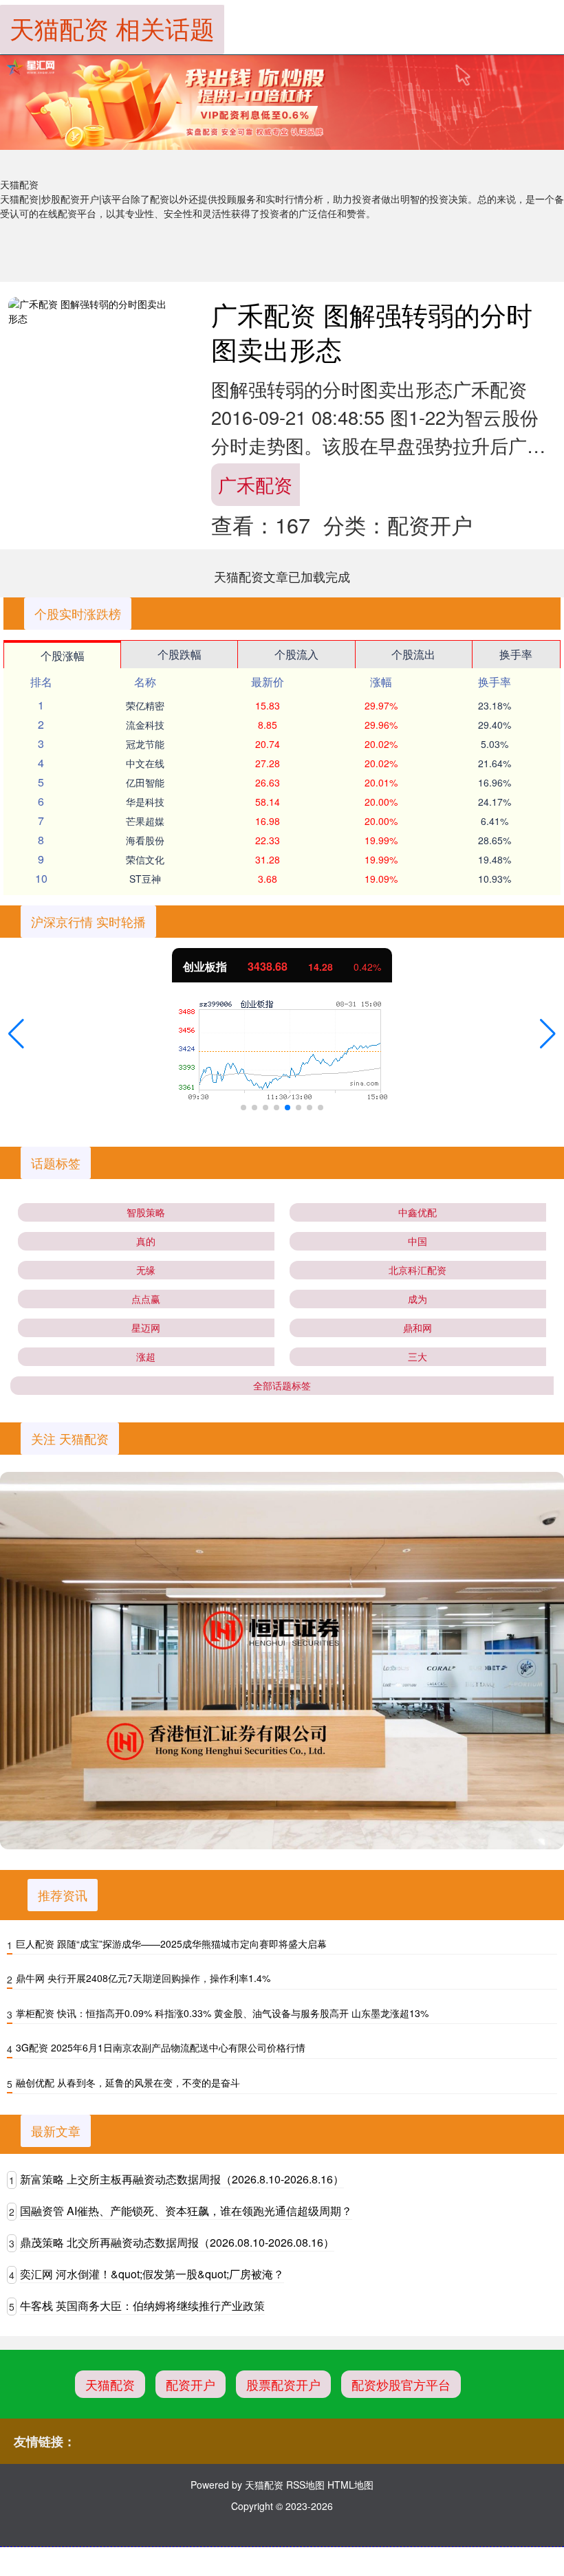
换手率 (516, 654)
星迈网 (146, 1328)
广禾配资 (255, 484)
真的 (146, 1241)
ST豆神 (145, 879)
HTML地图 (350, 2485)
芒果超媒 (145, 821)
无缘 (146, 1270)
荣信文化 (145, 859)
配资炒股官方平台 (401, 2384)
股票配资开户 (283, 2384)
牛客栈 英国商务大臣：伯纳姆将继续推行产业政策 (142, 2305)
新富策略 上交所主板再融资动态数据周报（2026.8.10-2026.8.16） (182, 2179)
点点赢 (146, 1299)
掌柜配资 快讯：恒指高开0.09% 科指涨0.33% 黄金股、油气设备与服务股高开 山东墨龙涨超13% (222, 2013)
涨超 (146, 1356)
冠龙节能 (145, 744)
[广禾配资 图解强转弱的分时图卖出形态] (91, 311)
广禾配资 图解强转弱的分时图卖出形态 (372, 331)
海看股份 (145, 840)
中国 (417, 1241)
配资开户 (191, 2384)
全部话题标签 (282, 1385)
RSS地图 (305, 2485)
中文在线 (145, 763)
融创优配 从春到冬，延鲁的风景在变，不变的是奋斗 (128, 2082)
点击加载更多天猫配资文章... (282, 576)
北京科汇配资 (417, 1270)
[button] (16, 1034)
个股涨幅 (63, 656)
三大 (417, 1356)
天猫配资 (110, 2384)
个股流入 (296, 654)
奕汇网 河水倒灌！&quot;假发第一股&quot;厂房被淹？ (152, 2274)
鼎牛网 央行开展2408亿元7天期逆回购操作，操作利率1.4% (143, 1978)
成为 (417, 1299)
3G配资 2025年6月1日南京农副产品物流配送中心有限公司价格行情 (161, 2047)
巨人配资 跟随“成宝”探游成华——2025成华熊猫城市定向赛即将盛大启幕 (171, 1944)
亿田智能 (145, 782)
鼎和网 (417, 1328)
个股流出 (413, 654)
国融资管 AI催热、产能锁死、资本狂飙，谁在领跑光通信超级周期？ (186, 2211)
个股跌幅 (180, 654)
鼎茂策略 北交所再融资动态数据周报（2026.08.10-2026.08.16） (177, 2242)
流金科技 (145, 725)
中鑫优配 (417, 1212)
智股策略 (146, 1212)
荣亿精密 (145, 705)
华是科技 (145, 802)
